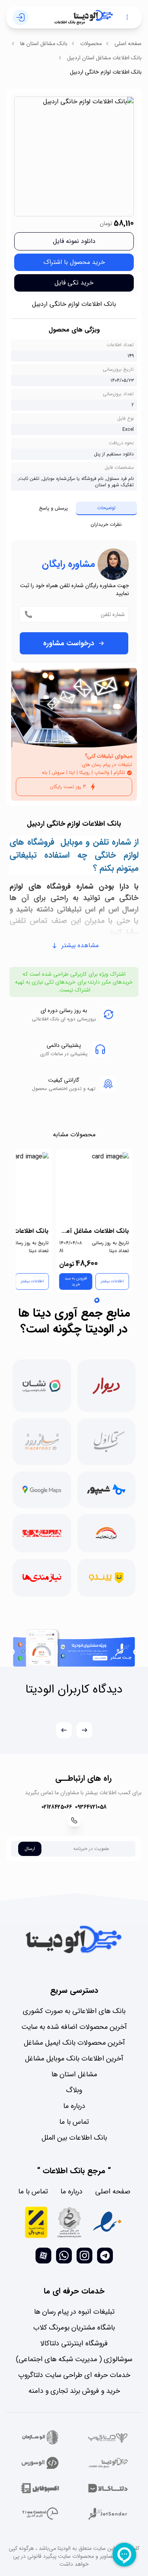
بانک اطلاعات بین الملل (74, 2138)
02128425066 (57, 1807)
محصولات (91, 44)
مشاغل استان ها (74, 2074)
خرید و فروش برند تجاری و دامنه (74, 2391)
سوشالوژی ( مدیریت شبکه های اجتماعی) (74, 2359)
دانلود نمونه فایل (74, 241)
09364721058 (91, 1807)
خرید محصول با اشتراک (74, 262)
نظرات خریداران (106, 524)
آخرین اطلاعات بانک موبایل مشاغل (74, 2059)
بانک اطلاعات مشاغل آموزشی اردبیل (94, 1231)
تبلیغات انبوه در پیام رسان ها (74, 2312)
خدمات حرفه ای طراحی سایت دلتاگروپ (74, 2375)
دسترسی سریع (74, 1990)
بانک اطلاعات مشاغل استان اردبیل (104, 58)
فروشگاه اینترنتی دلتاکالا (74, 2343)
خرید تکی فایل (74, 283)
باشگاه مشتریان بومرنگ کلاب (74, 2328)
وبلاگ (74, 2090)
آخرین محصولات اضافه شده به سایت (74, 2027)
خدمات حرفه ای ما (74, 2291)
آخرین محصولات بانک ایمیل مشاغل (74, 2043)
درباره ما (74, 2106)
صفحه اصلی (128, 44)
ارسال (30, 1849)
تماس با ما (74, 2122)
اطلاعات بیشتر (112, 1281)
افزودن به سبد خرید (76, 1281)
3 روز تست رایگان (68, 787)
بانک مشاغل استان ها (44, 44)
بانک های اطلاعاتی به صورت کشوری (74, 2011)
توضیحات (106, 508)
